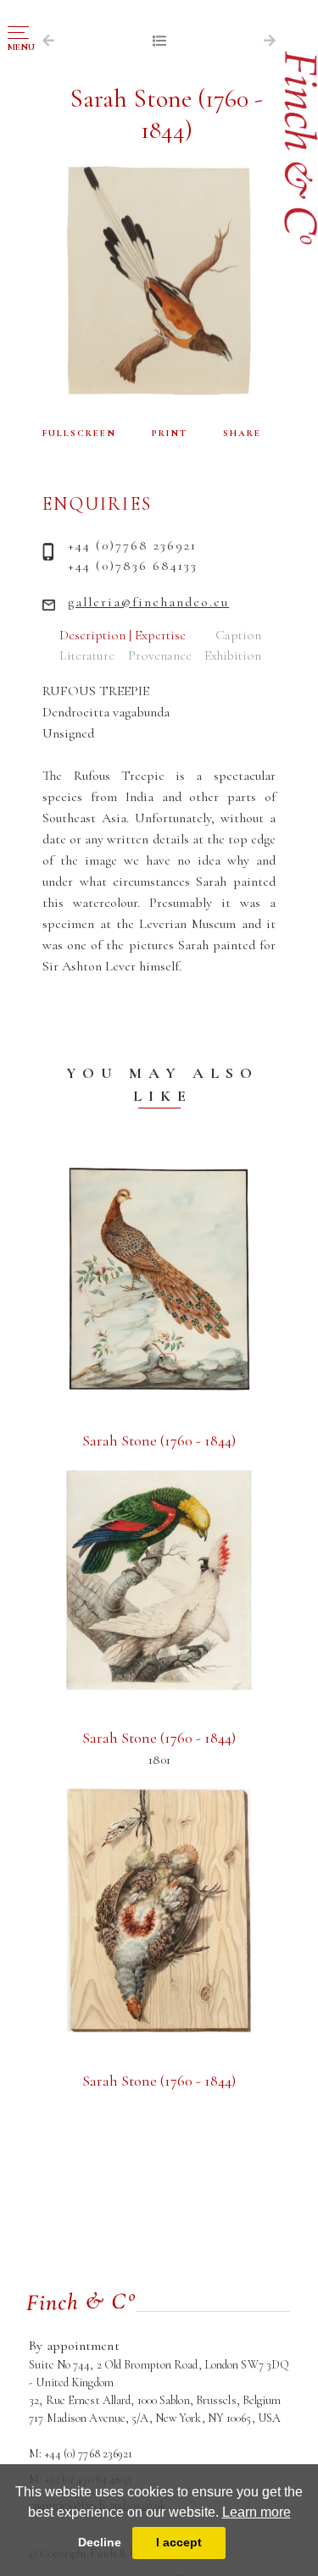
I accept (179, 2542)
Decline (100, 2542)
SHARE (242, 433)
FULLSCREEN (79, 433)
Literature (87, 655)
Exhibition (233, 655)
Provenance (160, 655)
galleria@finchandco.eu (148, 602)
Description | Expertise (123, 635)
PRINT (170, 433)
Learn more (257, 2512)
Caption (238, 635)
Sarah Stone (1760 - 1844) (159, 1440)
